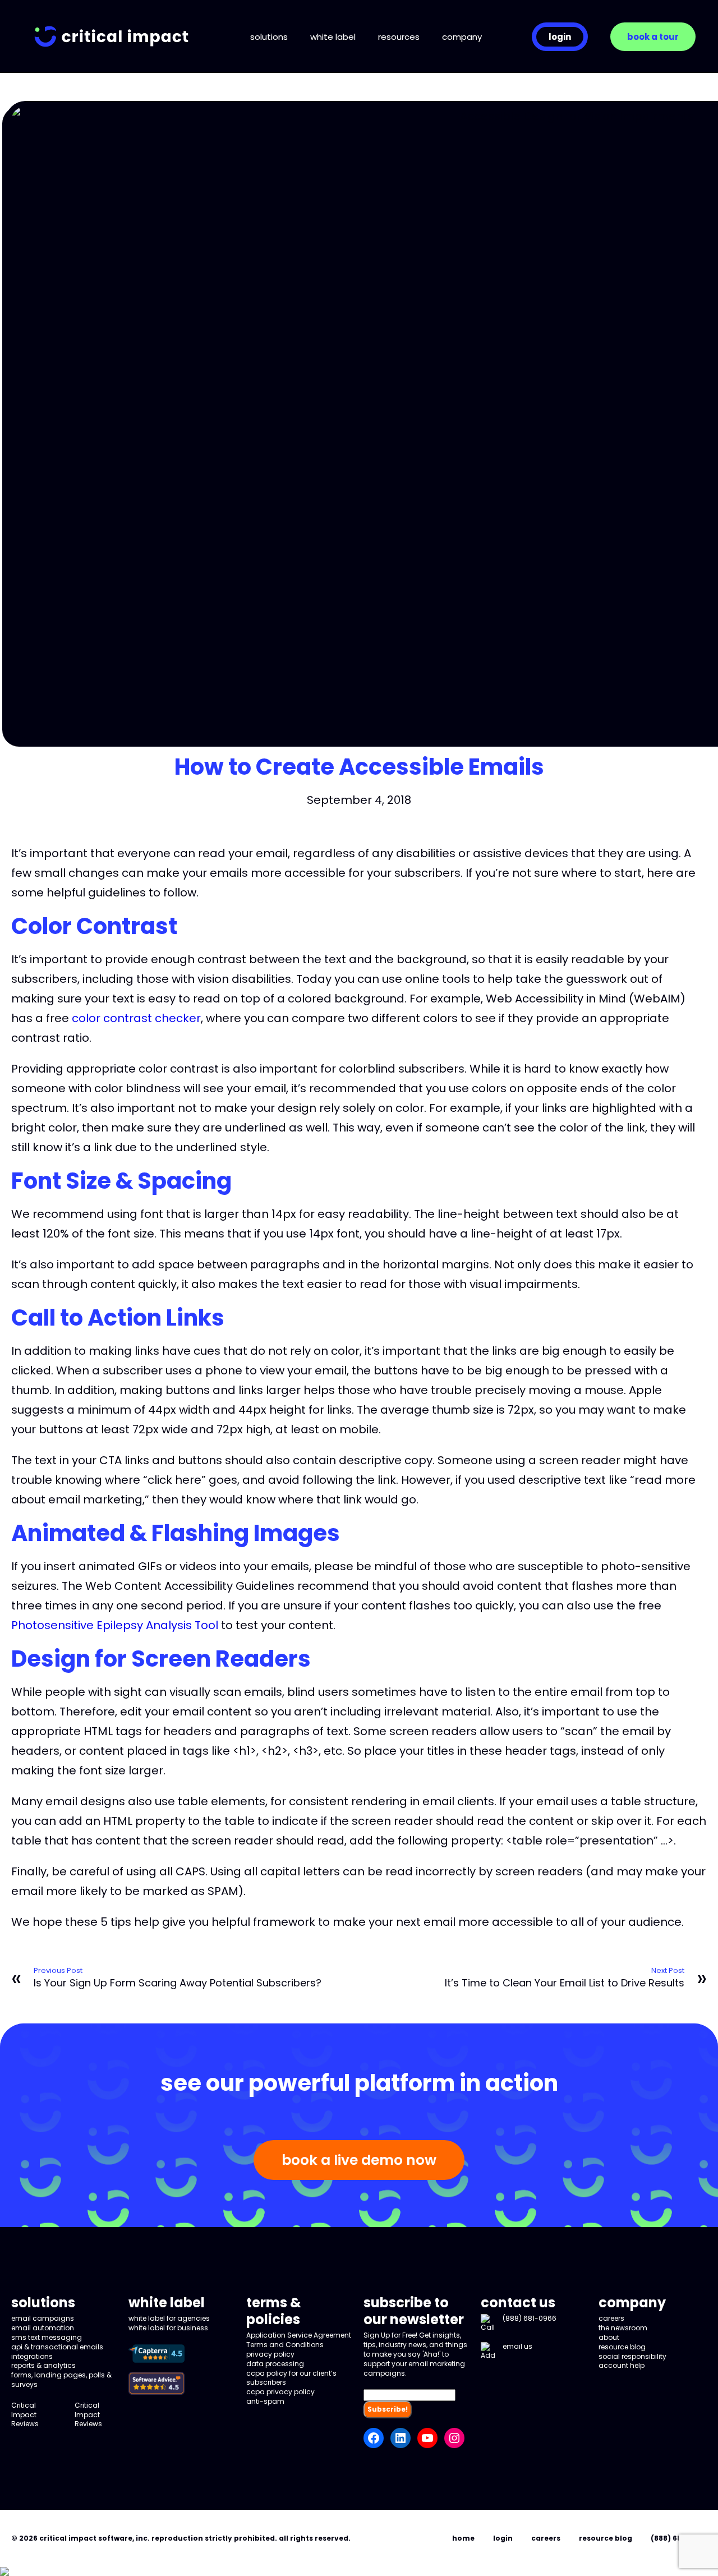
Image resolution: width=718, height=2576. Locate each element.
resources (399, 37)
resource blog (622, 2347)
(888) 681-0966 (530, 2318)
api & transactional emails (57, 2347)
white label (333, 37)
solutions (269, 37)
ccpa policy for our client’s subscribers (291, 2378)
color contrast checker (136, 1018)
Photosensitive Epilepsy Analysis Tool (115, 1625)
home (463, 2538)
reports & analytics (43, 2365)
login (560, 37)
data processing (275, 2364)
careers (611, 2318)
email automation (43, 2328)
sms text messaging (47, 2337)
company (462, 37)
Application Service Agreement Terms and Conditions (299, 2340)
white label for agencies (169, 2318)
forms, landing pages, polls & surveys (61, 2380)
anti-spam (265, 2401)
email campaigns (43, 2318)
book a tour (653, 37)
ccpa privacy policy (280, 2392)
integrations (32, 2356)
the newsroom (623, 2328)
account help (622, 2365)
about (609, 2337)
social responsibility (632, 2356)
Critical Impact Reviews (25, 2415)
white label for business (168, 2328)
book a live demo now (359, 2160)
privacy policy (270, 2354)
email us (517, 2346)
